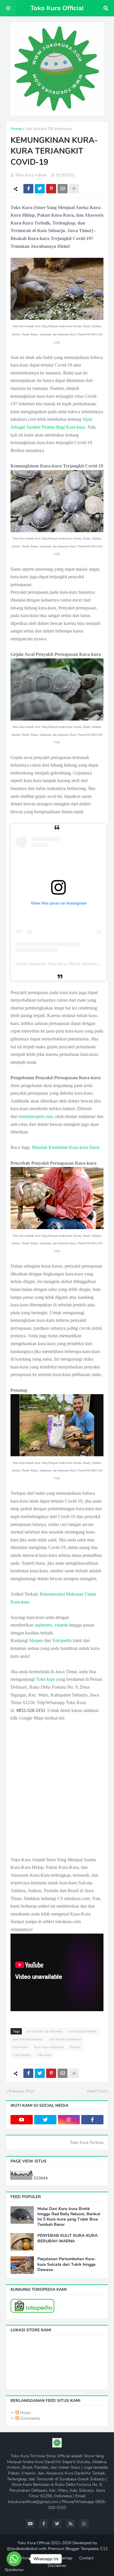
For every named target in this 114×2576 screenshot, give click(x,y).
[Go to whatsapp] (14, 2559)
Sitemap (65, 2558)
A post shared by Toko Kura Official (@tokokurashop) (64, 964)
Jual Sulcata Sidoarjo (28, 2039)
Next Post (96, 2091)
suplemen (43, 1625)
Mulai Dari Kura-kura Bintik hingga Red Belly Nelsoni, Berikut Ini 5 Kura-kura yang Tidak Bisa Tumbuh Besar (69, 2217)
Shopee (36, 1640)
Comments (30, 2418)
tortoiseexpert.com (36, 1116)
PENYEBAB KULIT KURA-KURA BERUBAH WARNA (68, 2238)
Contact (86, 2558)
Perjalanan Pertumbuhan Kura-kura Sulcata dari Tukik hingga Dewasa (67, 2264)
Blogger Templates (82, 2549)
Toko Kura (44, 2055)
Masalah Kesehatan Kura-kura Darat (66, 1147)
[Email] (63, 189)
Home (16, 129)
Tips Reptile (22, 2055)
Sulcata (75, 2047)
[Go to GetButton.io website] (14, 2570)
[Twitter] (40, 189)
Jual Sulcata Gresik (82, 2031)
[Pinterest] (51, 189)
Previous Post (21, 2091)
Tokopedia (62, 1640)
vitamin (61, 1625)
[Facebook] (28, 189)
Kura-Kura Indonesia (49, 2047)
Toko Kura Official (57, 8)
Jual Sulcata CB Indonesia (48, 129)
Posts (25, 2413)
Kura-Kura (20, 2047)
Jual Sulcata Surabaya (65, 2039)
